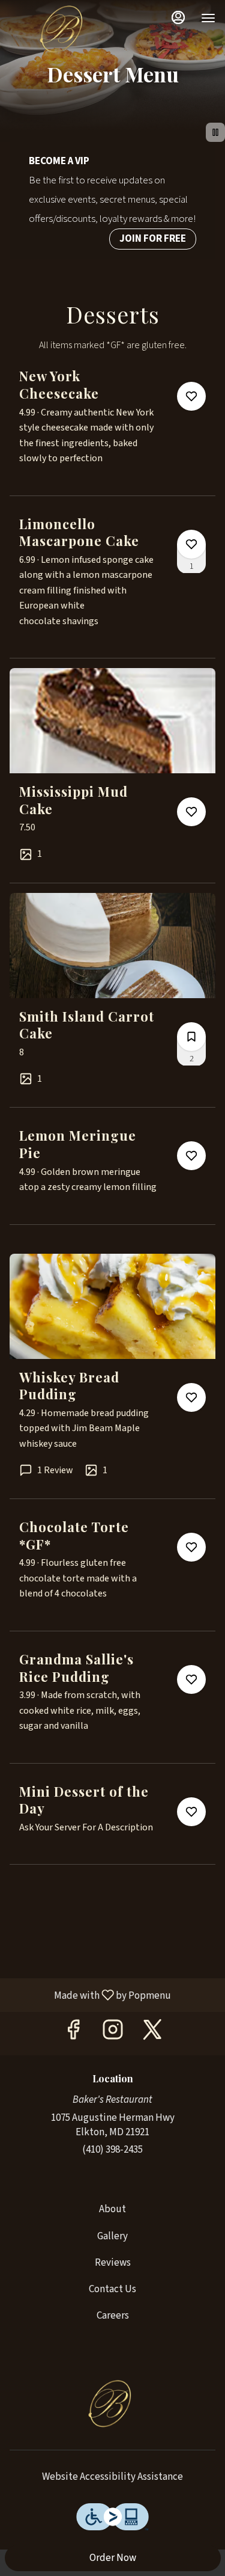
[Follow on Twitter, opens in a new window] (152, 2033)
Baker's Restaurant (112, 2405)
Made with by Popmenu (90, 1995)
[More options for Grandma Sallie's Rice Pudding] (191, 1679)
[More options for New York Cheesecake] (191, 396)
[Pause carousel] (215, 132)
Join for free (153, 239)
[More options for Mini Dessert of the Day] (191, 1812)
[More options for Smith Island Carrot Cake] (191, 1037)
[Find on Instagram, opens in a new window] (113, 2033)
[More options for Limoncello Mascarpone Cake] (191, 544)
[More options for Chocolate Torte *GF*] (191, 1547)
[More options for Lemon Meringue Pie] (191, 1156)
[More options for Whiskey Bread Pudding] (191, 1397)
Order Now (113, 2558)
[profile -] (178, 17)
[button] (112, 431)
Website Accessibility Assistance (112, 2477)
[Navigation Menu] (208, 18)
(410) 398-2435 (112, 2150)
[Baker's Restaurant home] (64, 30)
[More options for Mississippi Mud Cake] (191, 812)
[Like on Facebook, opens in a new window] (73, 2033)
